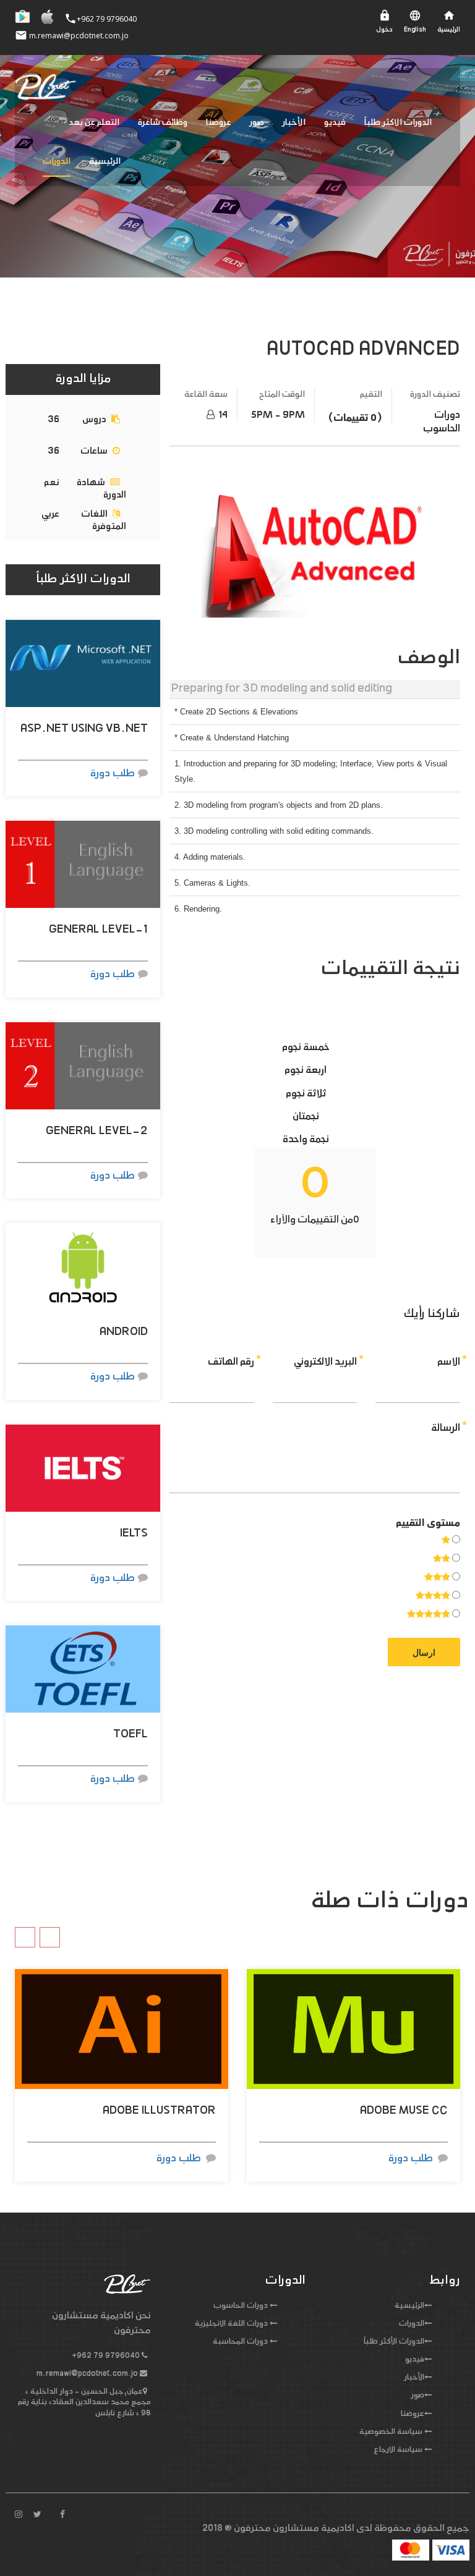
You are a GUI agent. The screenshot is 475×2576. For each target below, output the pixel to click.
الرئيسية (105, 162)
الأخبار (294, 123)
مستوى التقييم (428, 1523)
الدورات (57, 162)
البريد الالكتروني (325, 1362)
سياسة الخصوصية (391, 2432)
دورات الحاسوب (241, 2306)
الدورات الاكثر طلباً (398, 123)
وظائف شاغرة (163, 123)
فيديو (335, 123)
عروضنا (219, 123)
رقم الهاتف (231, 1362)
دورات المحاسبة (240, 2342)
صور (257, 123)
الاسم (449, 1362)
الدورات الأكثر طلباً (394, 2342)
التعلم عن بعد (94, 123)
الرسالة (446, 1428)
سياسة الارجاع (398, 2450)
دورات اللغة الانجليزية (231, 2324)
